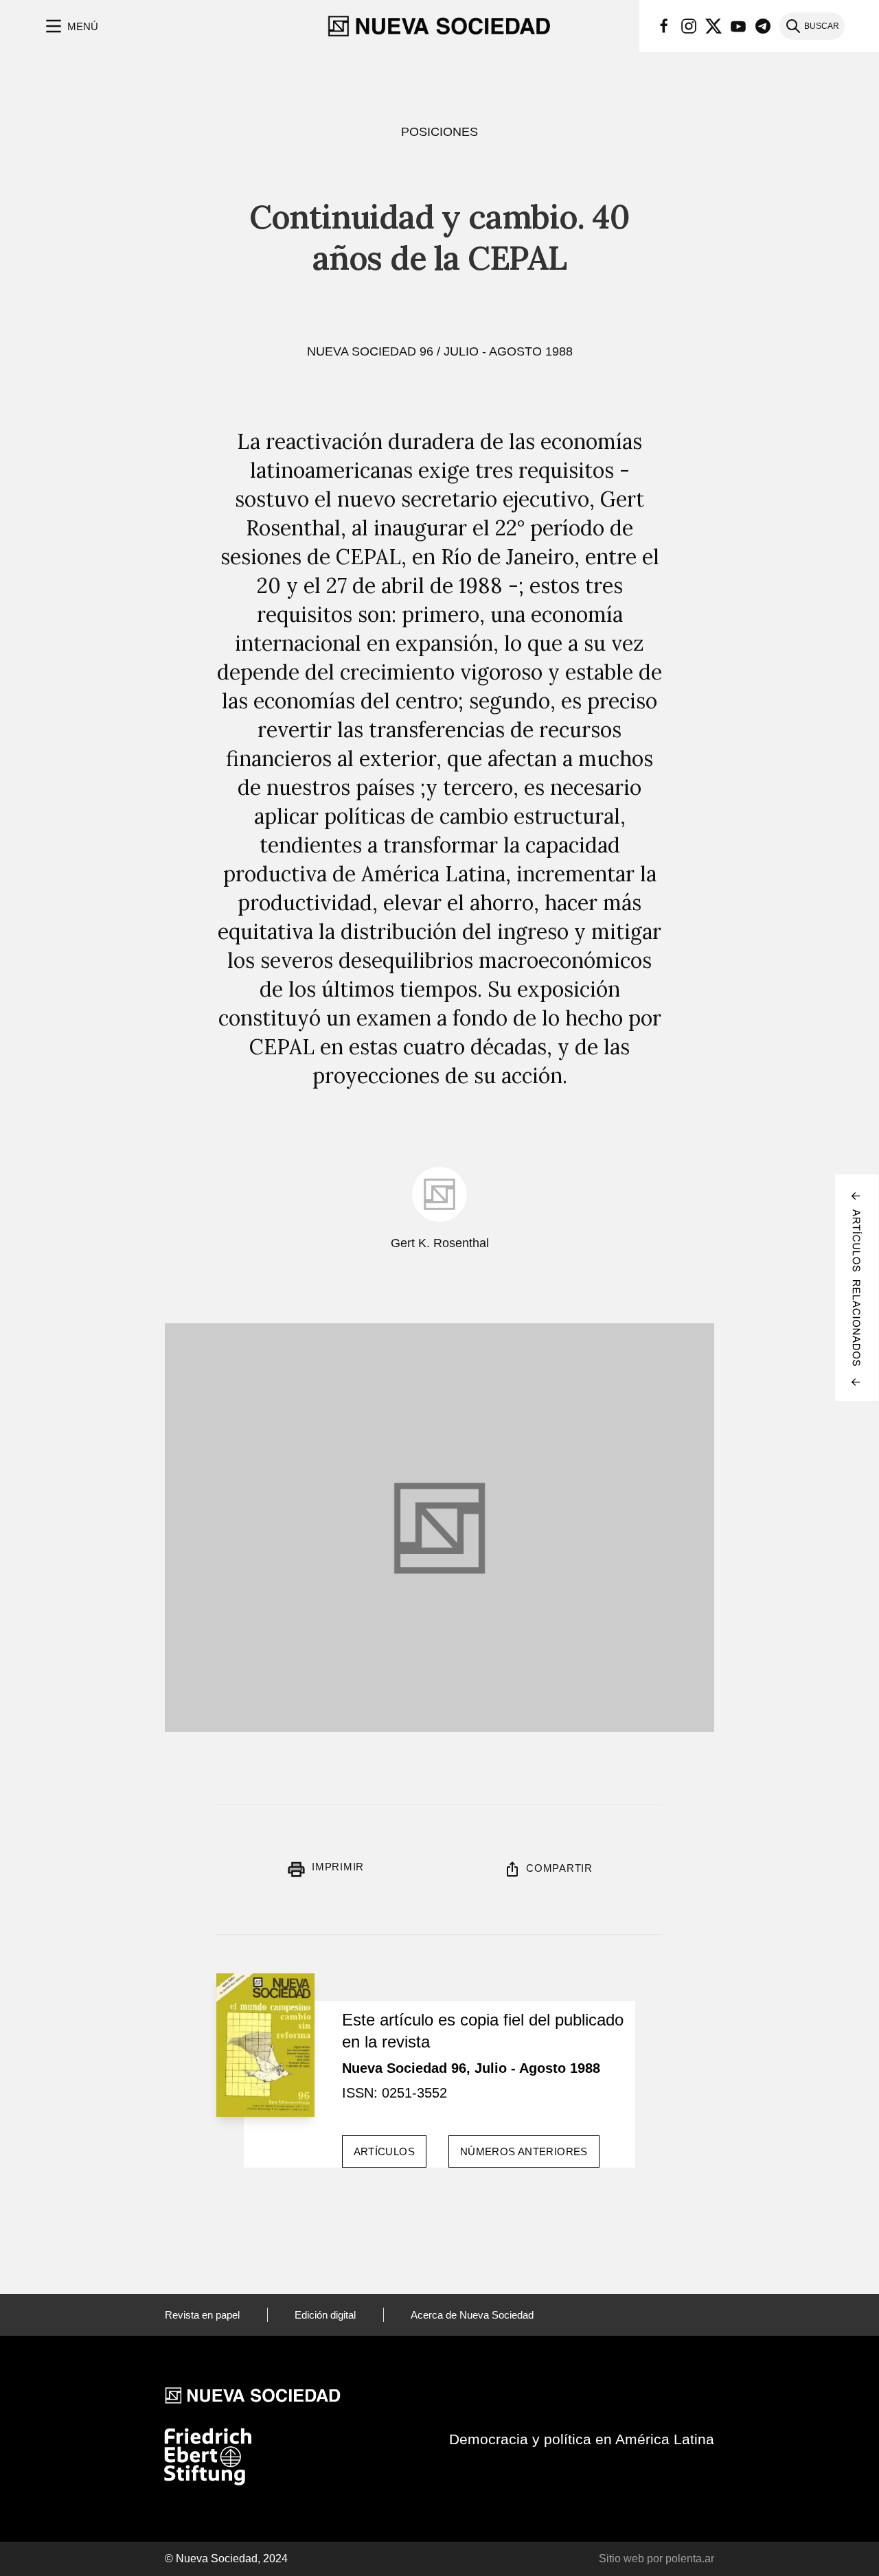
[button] (70, 26)
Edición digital (325, 2315)
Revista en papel (202, 2315)
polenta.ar (690, 2558)
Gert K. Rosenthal (440, 1243)
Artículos (384, 2151)
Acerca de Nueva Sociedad (472, 2315)
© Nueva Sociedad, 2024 (226, 2558)
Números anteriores (524, 2151)
